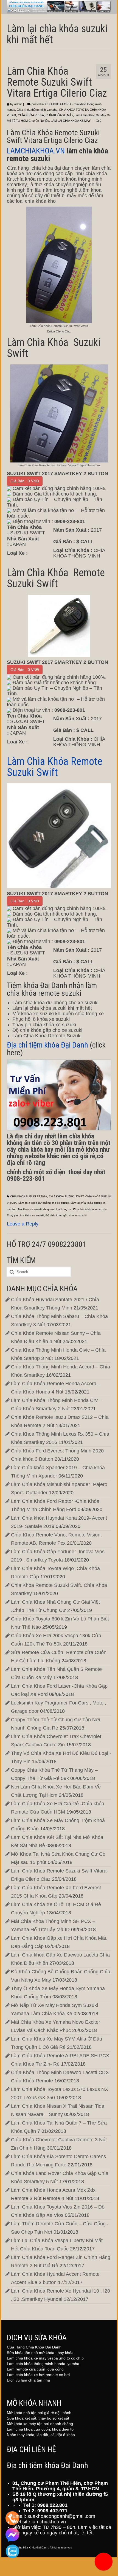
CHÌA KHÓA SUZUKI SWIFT (66, 1196)
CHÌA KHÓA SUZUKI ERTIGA (29, 1196)
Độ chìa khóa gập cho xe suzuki (66, 1215)
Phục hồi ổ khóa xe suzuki (90, 1209)
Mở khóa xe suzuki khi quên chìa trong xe (45, 1209)
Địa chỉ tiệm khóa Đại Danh (47, 1045)
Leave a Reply (23, 1224)
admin (18, 104)
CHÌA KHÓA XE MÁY (59, 115)
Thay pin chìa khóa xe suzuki (25, 1215)
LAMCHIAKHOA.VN (36, 151)
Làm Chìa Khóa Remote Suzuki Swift (56, 767)
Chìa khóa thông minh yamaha (37, 110)
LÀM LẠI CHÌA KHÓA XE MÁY (71, 121)
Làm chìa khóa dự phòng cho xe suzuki (44, 1203)
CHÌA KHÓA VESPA (31, 115)
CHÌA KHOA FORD (58, 104)
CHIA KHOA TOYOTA (74, 110)
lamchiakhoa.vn (49, 2522)
